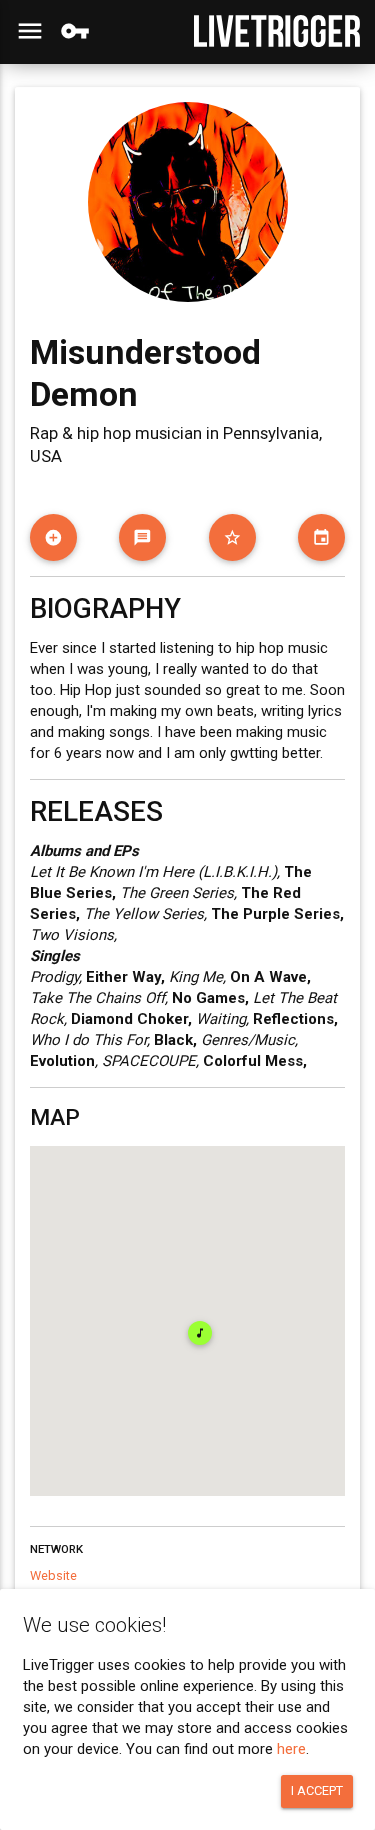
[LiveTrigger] (277, 31)
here (291, 1749)
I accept (317, 1790)
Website (53, 1575)
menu (30, 31)
